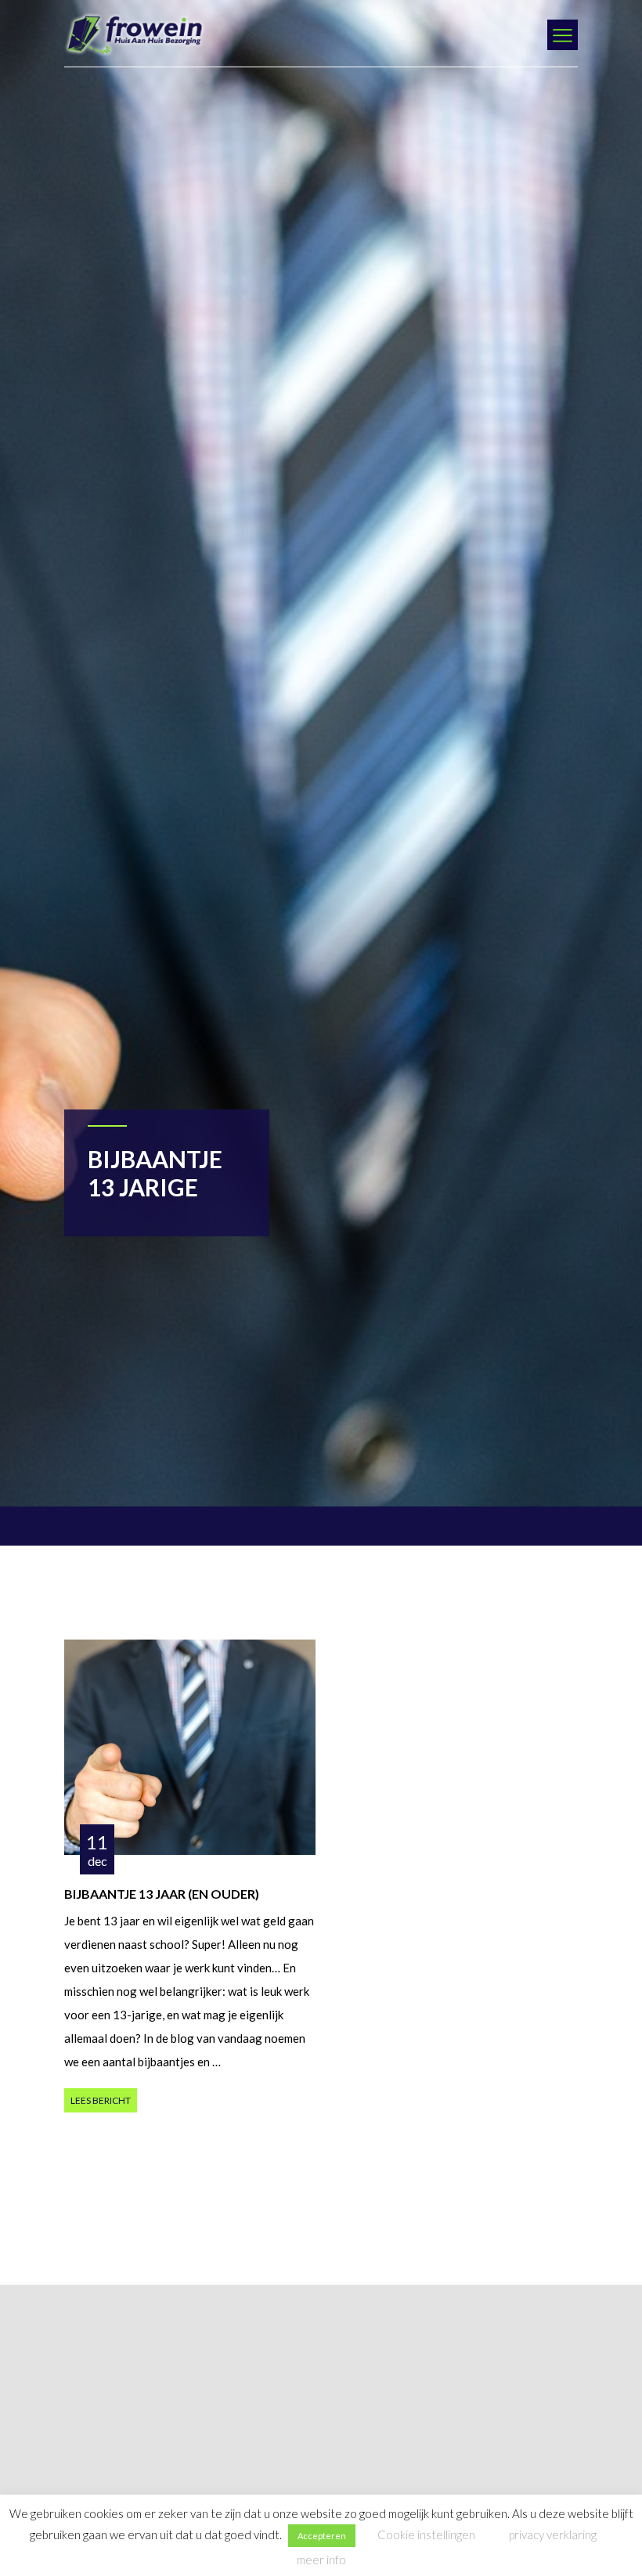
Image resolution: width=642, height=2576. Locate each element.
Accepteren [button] (322, 2536)
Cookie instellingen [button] (426, 2535)
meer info (321, 2560)
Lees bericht (101, 2100)
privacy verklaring (553, 2535)
